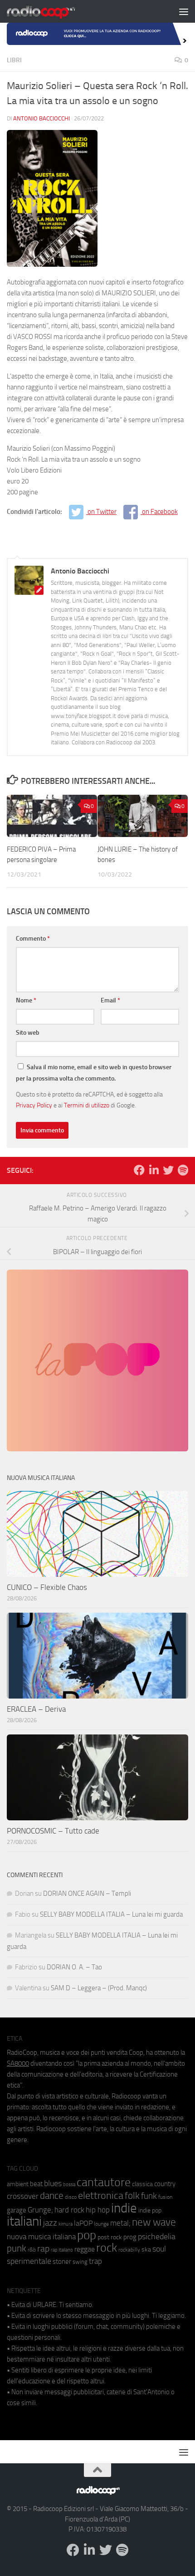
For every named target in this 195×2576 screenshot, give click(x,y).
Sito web (28, 1033)
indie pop (150, 2210)
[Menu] (184, 11)
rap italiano (62, 2250)
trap (95, 2261)
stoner (62, 2262)
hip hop (98, 2210)
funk (149, 2196)
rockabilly (129, 2250)
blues (53, 2183)
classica (142, 2184)
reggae (85, 2249)
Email (110, 1000)
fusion (165, 2197)
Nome (26, 1000)
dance (52, 2195)
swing (80, 2262)
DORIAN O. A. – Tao (74, 1967)
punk (17, 2248)
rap (43, 2249)
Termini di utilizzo (87, 1105)
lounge (101, 2224)
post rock (110, 2237)
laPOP (83, 2223)
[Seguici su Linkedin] (154, 1170)
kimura (66, 2224)
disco (71, 2197)
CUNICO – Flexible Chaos (47, 1587)
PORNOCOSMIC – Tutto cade (53, 1831)
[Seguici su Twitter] (168, 1170)
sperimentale (29, 2261)
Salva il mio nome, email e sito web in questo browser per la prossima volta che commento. (94, 1073)
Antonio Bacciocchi (41, 118)
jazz (50, 2223)
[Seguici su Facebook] (139, 1170)
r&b (32, 2250)
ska (146, 2250)
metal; (120, 2223)
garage (17, 2210)
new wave (154, 2222)
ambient (18, 2184)
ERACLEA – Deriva (36, 1709)
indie (124, 2208)
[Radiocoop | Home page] (53, 11)
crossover (23, 2196)
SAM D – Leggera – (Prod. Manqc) (99, 1988)
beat (36, 2184)
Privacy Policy (34, 1105)
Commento (33, 939)
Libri (14, 60)
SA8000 (18, 2063)
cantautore (104, 2182)
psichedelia (157, 2237)
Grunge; (40, 2210)
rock (107, 2248)
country (165, 2184)
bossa (69, 2185)
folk (132, 2196)
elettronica (101, 2195)
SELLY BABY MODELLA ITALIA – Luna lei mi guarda (111, 1914)
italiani (24, 2221)
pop (87, 2235)
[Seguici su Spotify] (183, 1170)
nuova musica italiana (41, 2237)
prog (130, 2237)
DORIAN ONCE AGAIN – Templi (87, 1893)
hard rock (69, 2210)
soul (159, 2249)
